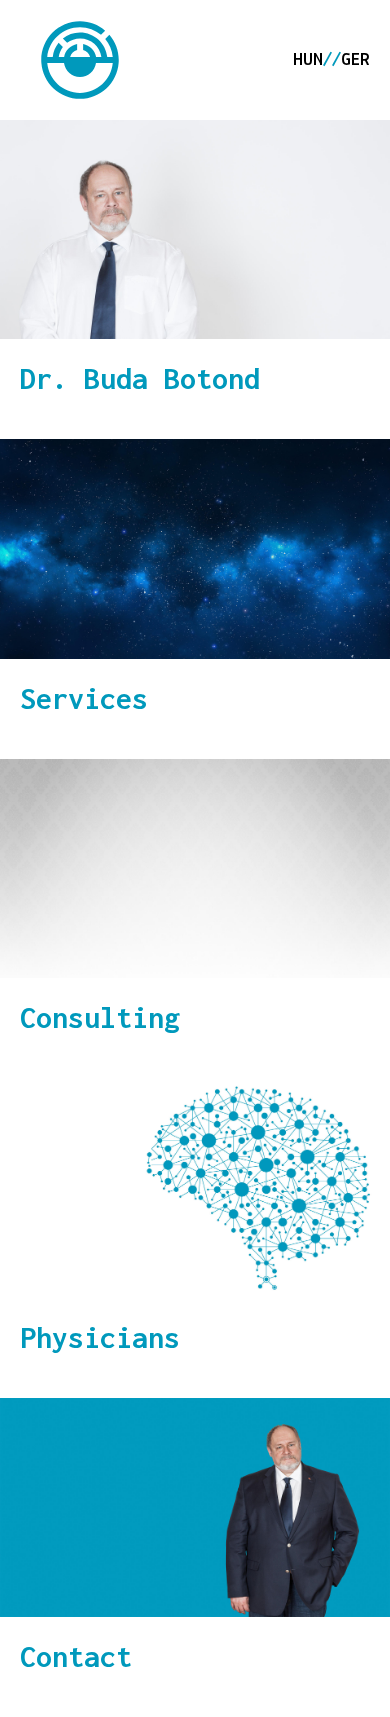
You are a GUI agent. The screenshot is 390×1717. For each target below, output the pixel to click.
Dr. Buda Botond (140, 378)
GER (355, 61)
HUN (308, 61)
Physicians (100, 1337)
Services (84, 698)
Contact (76, 1656)
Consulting (100, 1017)
